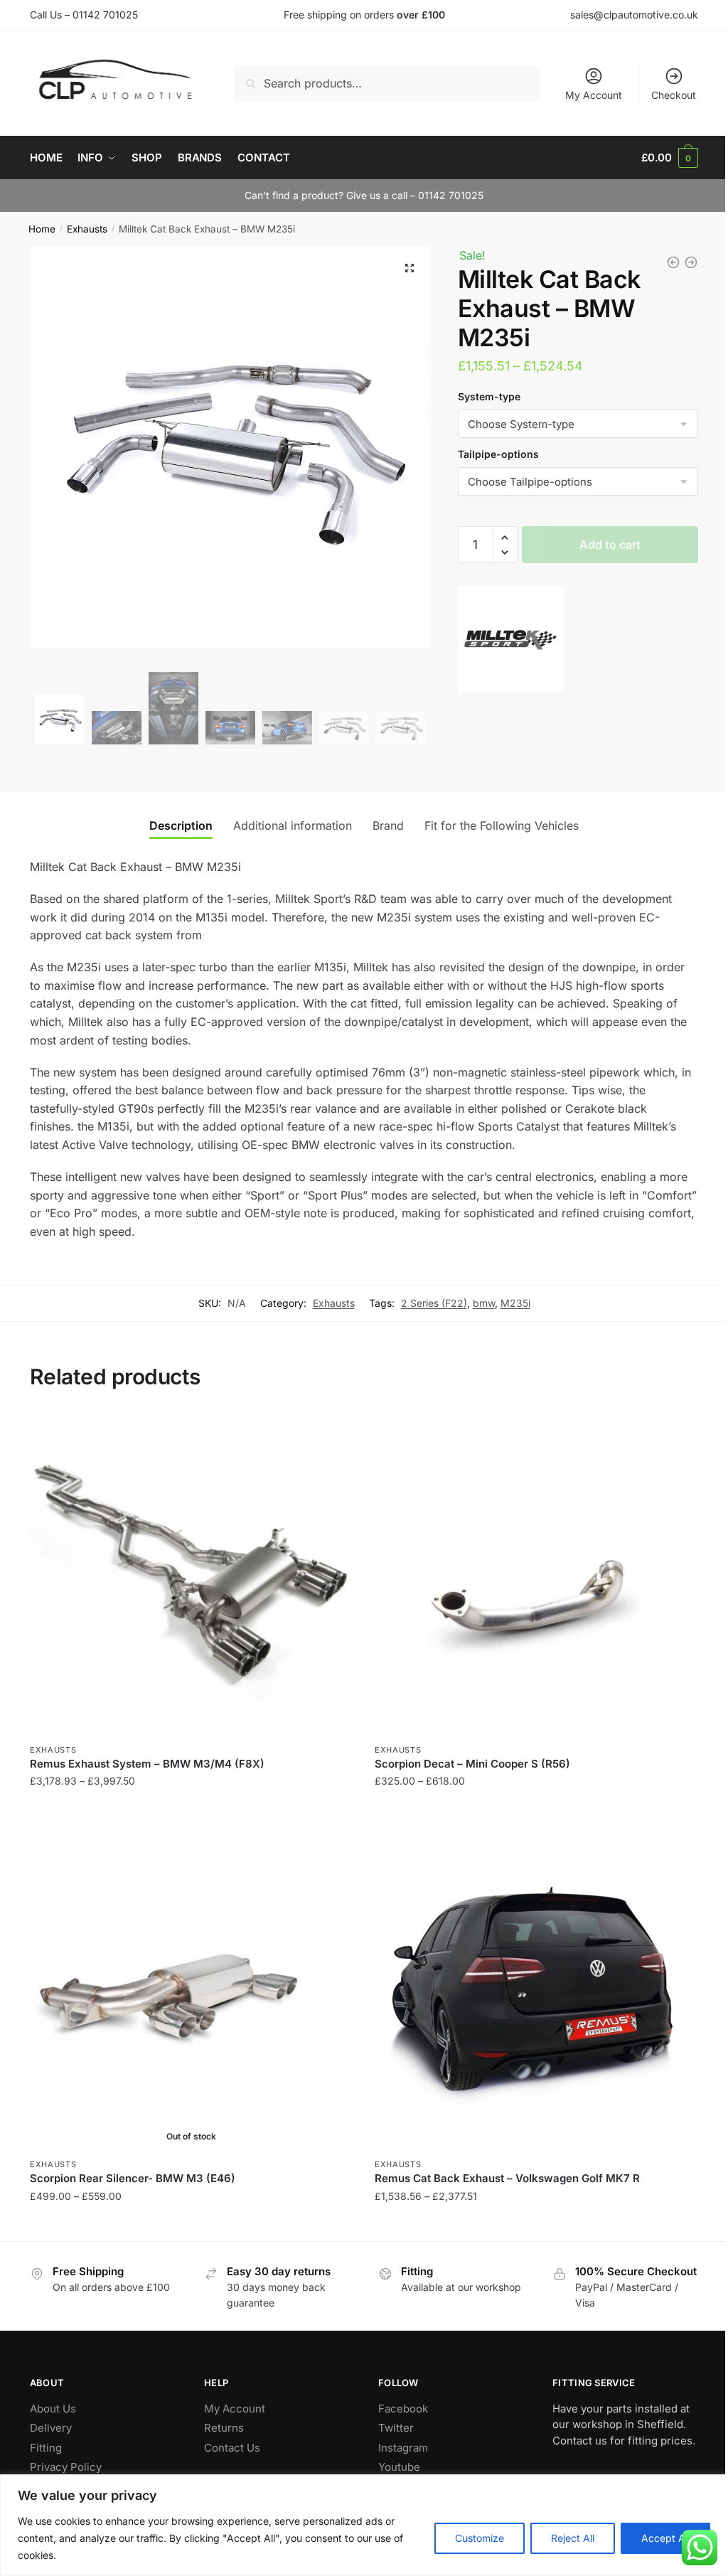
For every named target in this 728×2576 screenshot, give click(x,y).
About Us (53, 2409)
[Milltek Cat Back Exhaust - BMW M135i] (673, 262)
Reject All (573, 2538)
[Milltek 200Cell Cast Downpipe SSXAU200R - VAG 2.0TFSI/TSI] (691, 262)
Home (42, 229)
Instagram (403, 2448)
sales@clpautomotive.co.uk (634, 15)
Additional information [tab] (293, 825)
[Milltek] (511, 642)
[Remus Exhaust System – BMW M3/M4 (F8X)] (192, 1574)
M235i (515, 1303)
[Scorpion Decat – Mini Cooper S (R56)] (536, 1574)
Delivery (51, 2428)
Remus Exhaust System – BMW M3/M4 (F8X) (147, 1764)
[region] (364, 2525)
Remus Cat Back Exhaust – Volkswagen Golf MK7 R (507, 2178)
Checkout (674, 95)
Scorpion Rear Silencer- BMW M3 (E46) (133, 2178)
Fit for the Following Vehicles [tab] (502, 825)
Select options (192, 1810)
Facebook (403, 2409)
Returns (224, 2428)
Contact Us (232, 2448)
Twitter (396, 2428)
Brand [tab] (388, 825)
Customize (480, 2538)
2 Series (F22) (434, 1303)
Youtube (399, 2467)
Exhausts (87, 229)
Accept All (665, 2538)
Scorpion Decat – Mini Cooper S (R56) (472, 1764)
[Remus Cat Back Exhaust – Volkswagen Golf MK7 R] (536, 1988)
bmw (484, 1303)
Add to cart (610, 545)
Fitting (46, 2448)
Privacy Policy (66, 2467)
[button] (409, 268)
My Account (594, 95)
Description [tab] (181, 825)
